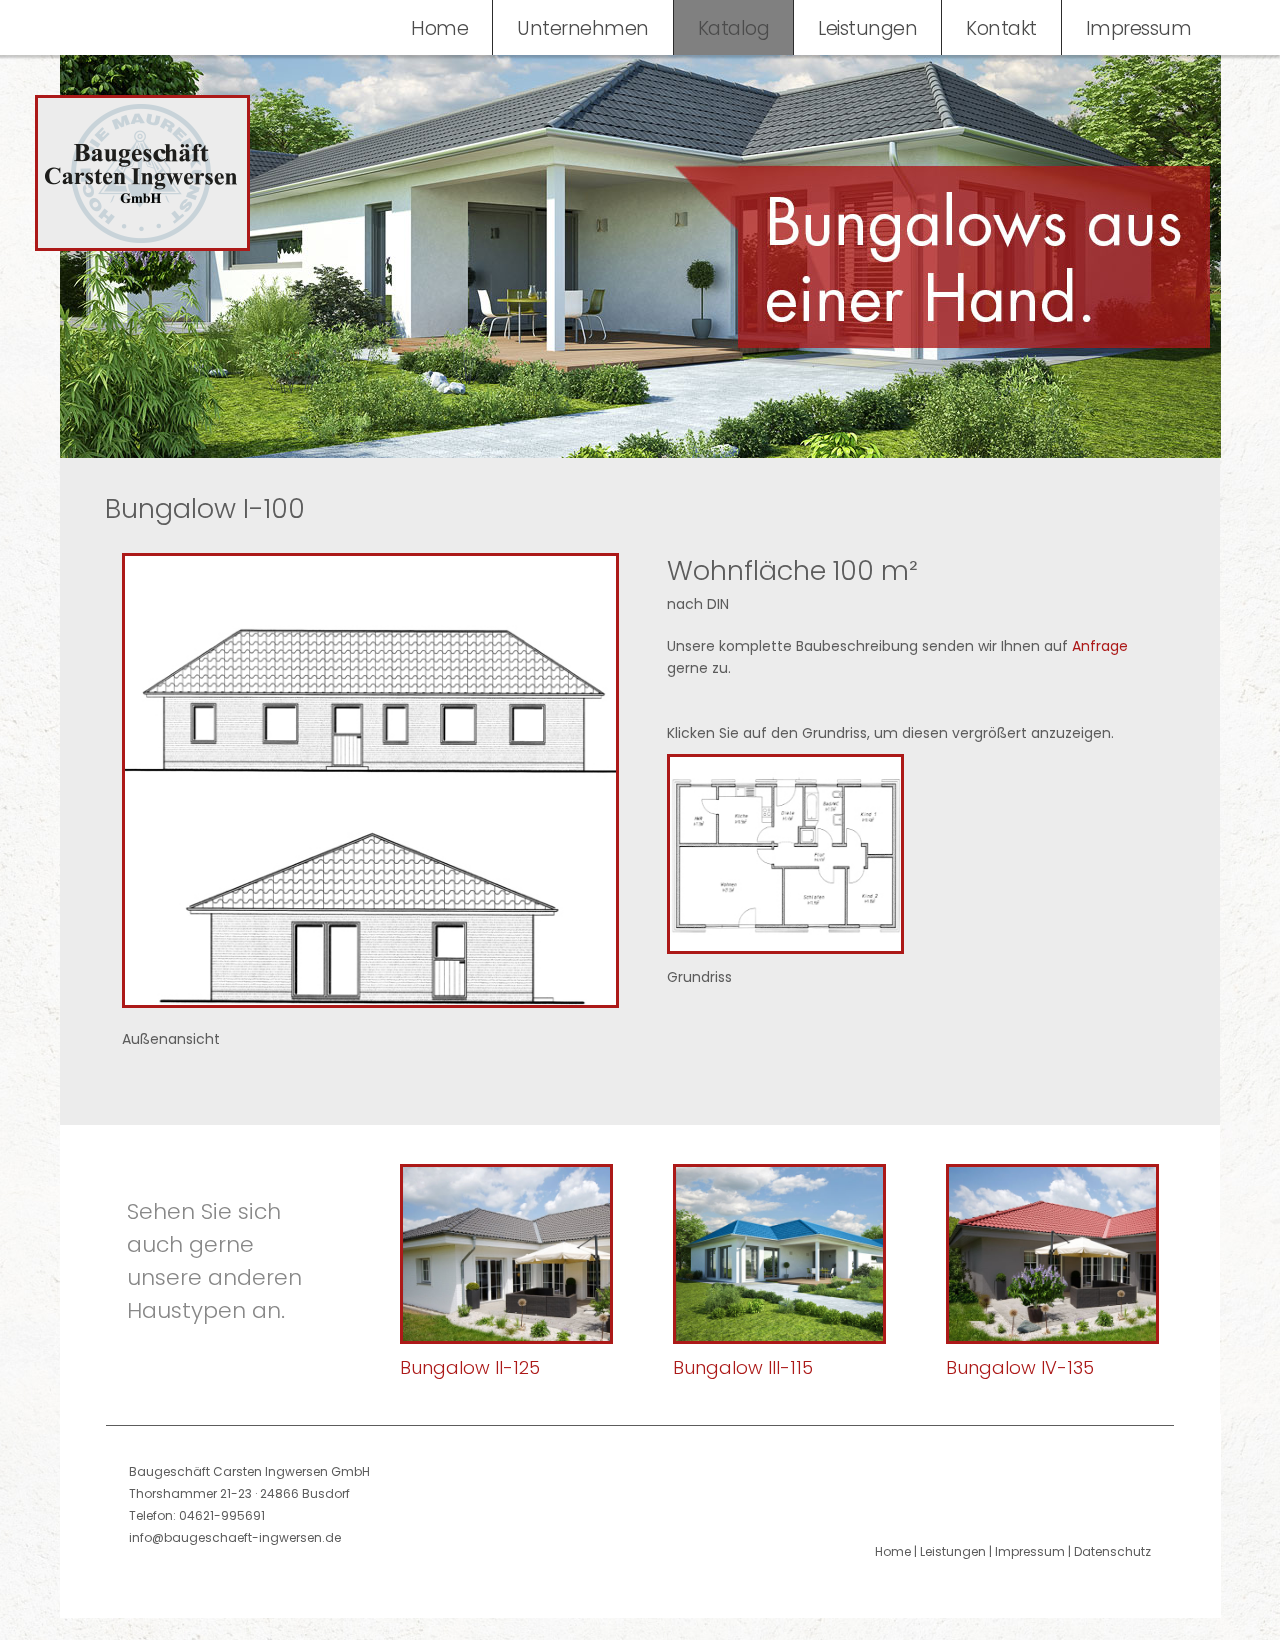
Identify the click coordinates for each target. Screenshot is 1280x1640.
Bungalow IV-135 (1020, 1367)
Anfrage (1100, 646)
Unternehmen (583, 28)
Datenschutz (1112, 1551)
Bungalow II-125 (470, 1367)
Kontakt (1001, 28)
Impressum (1139, 28)
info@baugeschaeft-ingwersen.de (235, 1537)
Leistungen (867, 28)
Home (439, 28)
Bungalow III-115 (743, 1367)
